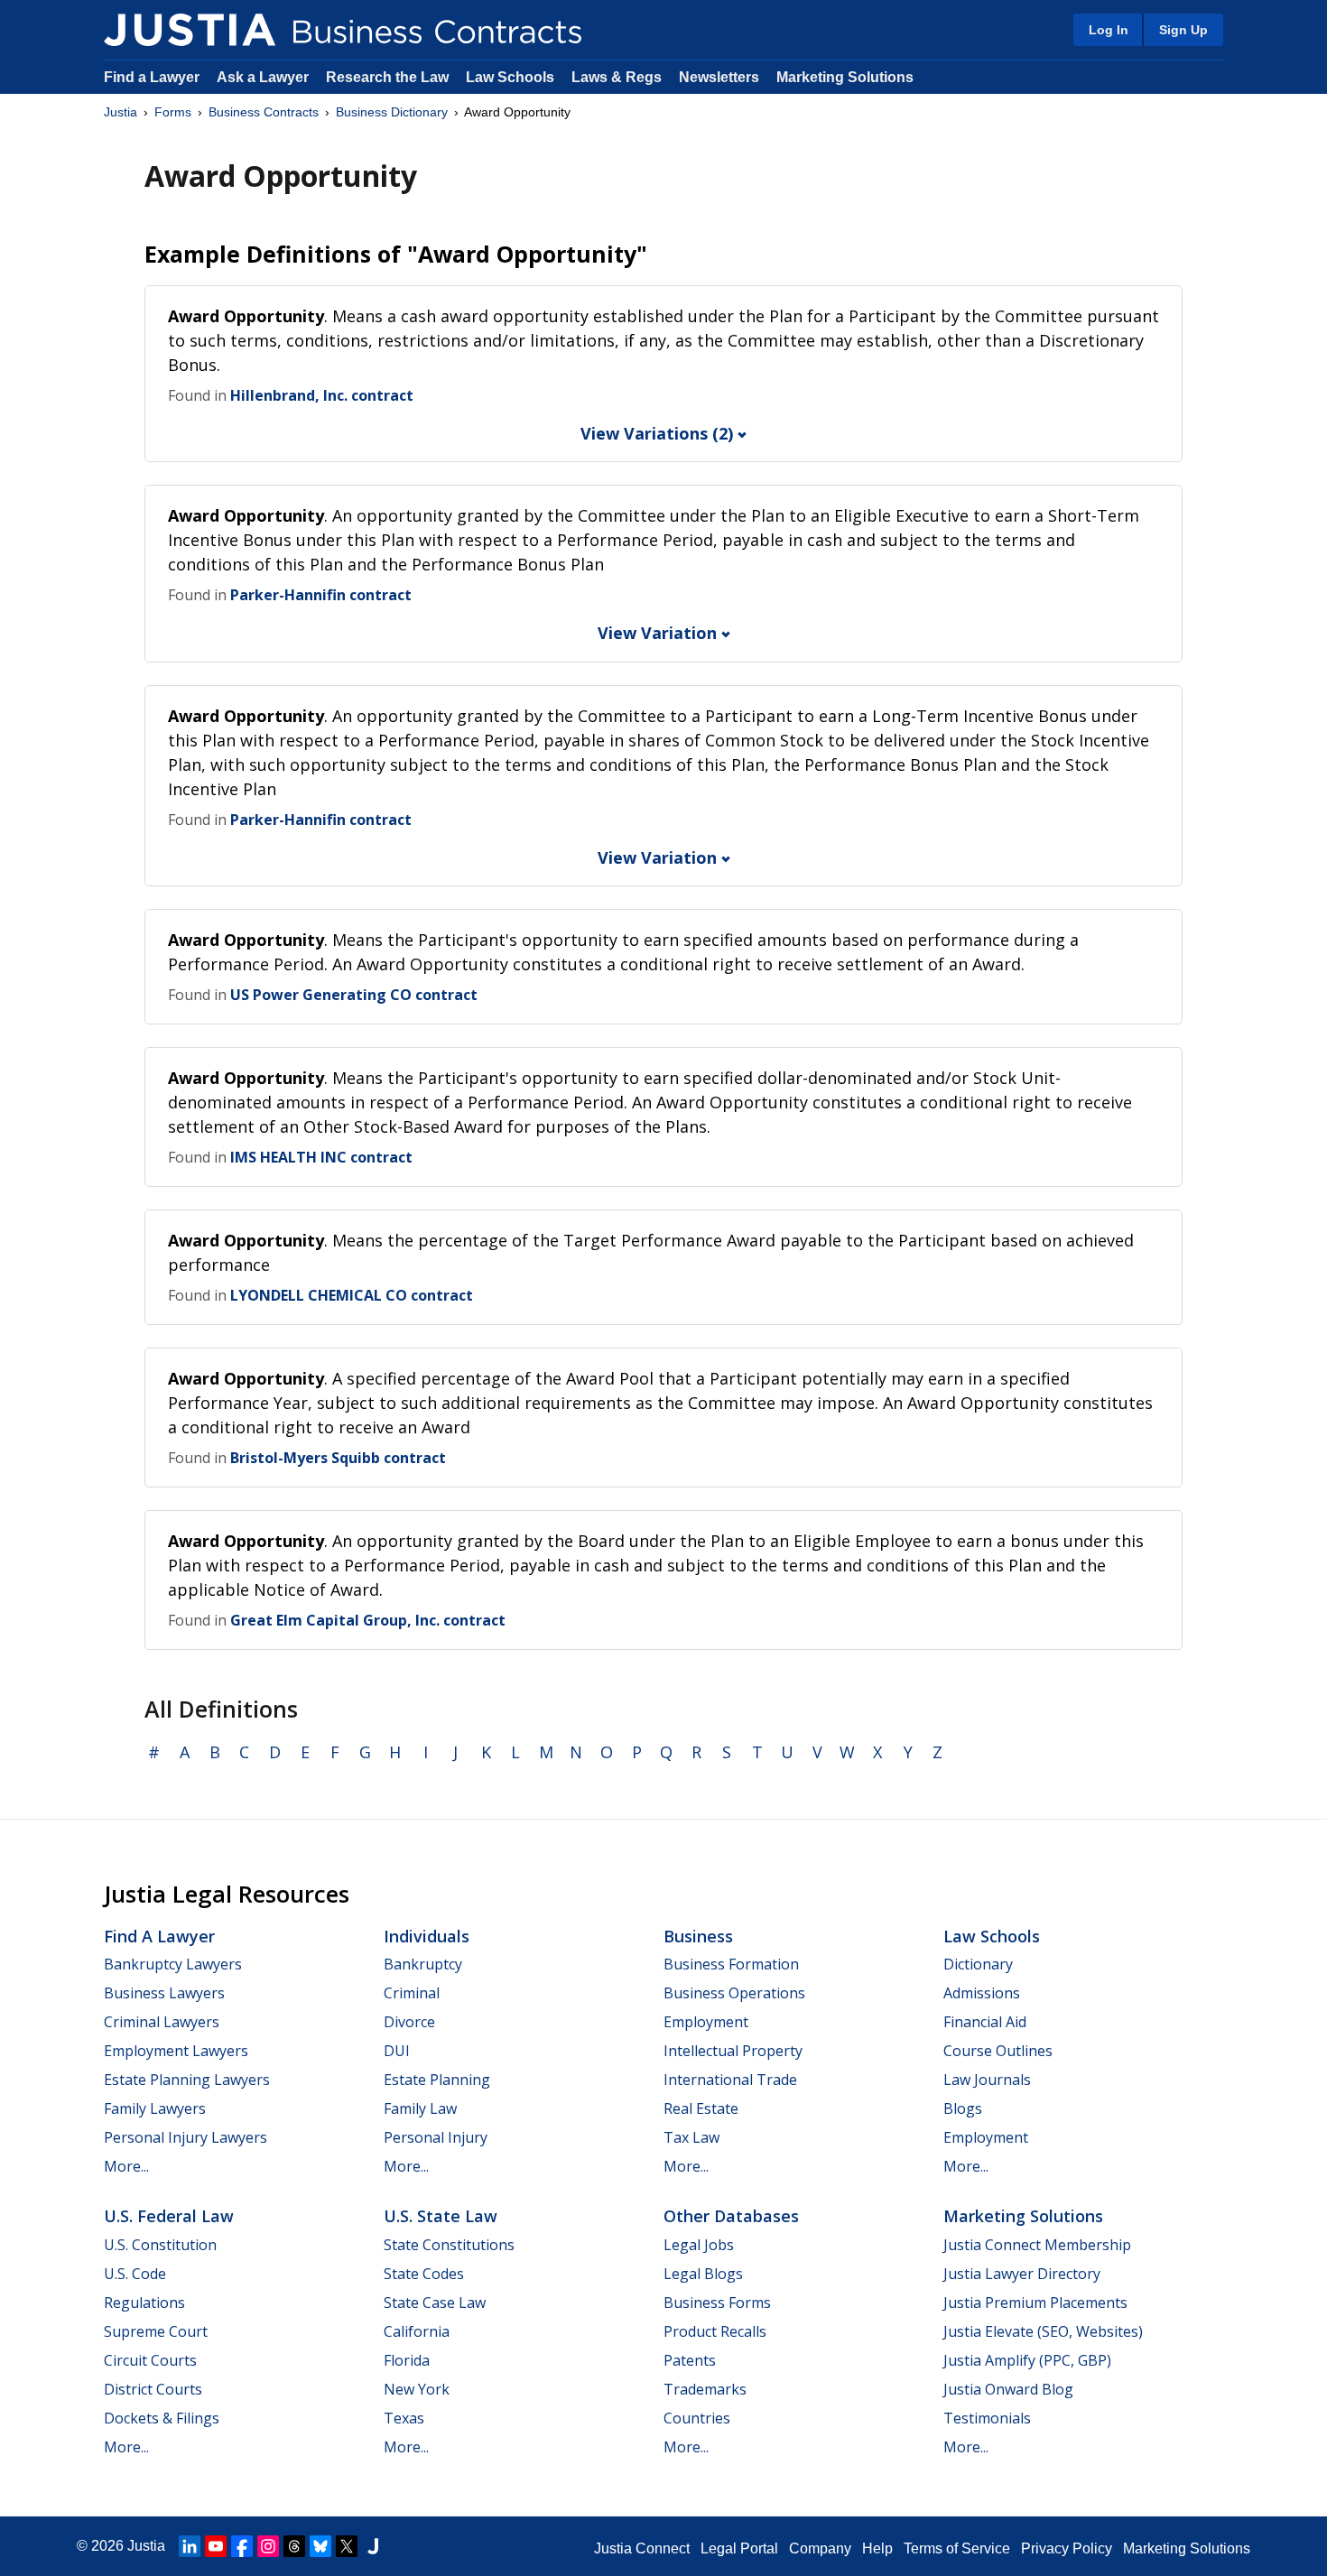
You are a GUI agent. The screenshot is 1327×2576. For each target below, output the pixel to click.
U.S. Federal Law (169, 2216)
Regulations (144, 2303)
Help (877, 2548)
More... (126, 2166)
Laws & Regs (617, 77)
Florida (407, 2360)
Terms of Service (957, 2548)
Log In (1109, 30)
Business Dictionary (392, 112)
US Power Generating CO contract (354, 995)
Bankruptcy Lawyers (173, 1964)
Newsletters (719, 77)
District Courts (153, 2389)
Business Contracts (264, 112)
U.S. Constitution (160, 2245)
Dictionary (978, 1964)
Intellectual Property (733, 2051)
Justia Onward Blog (1008, 2389)
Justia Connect (642, 2548)
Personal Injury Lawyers (186, 2137)
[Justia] (190, 30)
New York (417, 2389)
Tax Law (691, 2137)
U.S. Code (135, 2274)
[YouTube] (216, 2546)
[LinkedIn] (190, 2546)
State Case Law (435, 2303)
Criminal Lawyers (162, 2022)
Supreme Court (156, 2331)
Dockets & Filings (162, 2418)
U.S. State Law (441, 2216)
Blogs (963, 2108)
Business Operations (734, 1993)
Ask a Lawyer (264, 77)
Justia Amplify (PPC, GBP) (1027, 2360)
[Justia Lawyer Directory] (373, 2546)
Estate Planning (437, 2080)
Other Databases (731, 2216)
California (417, 2331)
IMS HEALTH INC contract (321, 1157)
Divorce (409, 2022)
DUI (397, 2051)
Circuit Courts (150, 2360)
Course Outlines (998, 2051)
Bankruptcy (423, 1964)
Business (698, 1936)
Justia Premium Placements (1035, 2303)
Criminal (412, 1993)
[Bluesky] (320, 2546)
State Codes (424, 2274)
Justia (121, 112)
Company (820, 2548)
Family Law (420, 2108)
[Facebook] (242, 2546)
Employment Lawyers (176, 2051)
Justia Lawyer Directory (1022, 2274)
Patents (690, 2360)
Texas (404, 2418)
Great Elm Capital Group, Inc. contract (368, 1620)
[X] (347, 2546)
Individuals (427, 1936)
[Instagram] (268, 2546)
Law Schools (510, 77)
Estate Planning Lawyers (187, 2080)
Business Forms (717, 2303)
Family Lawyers (155, 2108)
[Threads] (294, 2546)
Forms (173, 112)
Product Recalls (715, 2331)
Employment (706, 2022)
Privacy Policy (1067, 2548)
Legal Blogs (703, 2274)
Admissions (982, 1993)
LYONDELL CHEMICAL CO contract (352, 1295)
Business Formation (731, 1964)
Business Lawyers (164, 1993)
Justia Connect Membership (1037, 2245)
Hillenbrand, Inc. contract (322, 395)
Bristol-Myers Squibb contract (338, 1458)
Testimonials (987, 2418)
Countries (697, 2418)
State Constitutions (449, 2245)
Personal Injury (436, 2137)
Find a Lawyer (152, 77)
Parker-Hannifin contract (321, 595)
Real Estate (701, 2108)
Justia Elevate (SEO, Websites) (1043, 2331)
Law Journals (987, 2080)
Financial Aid (985, 2022)
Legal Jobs (699, 2245)
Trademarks (705, 2389)
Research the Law (387, 77)
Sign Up (1183, 30)
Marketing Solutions (845, 77)
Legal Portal (739, 2548)
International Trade (730, 2080)
